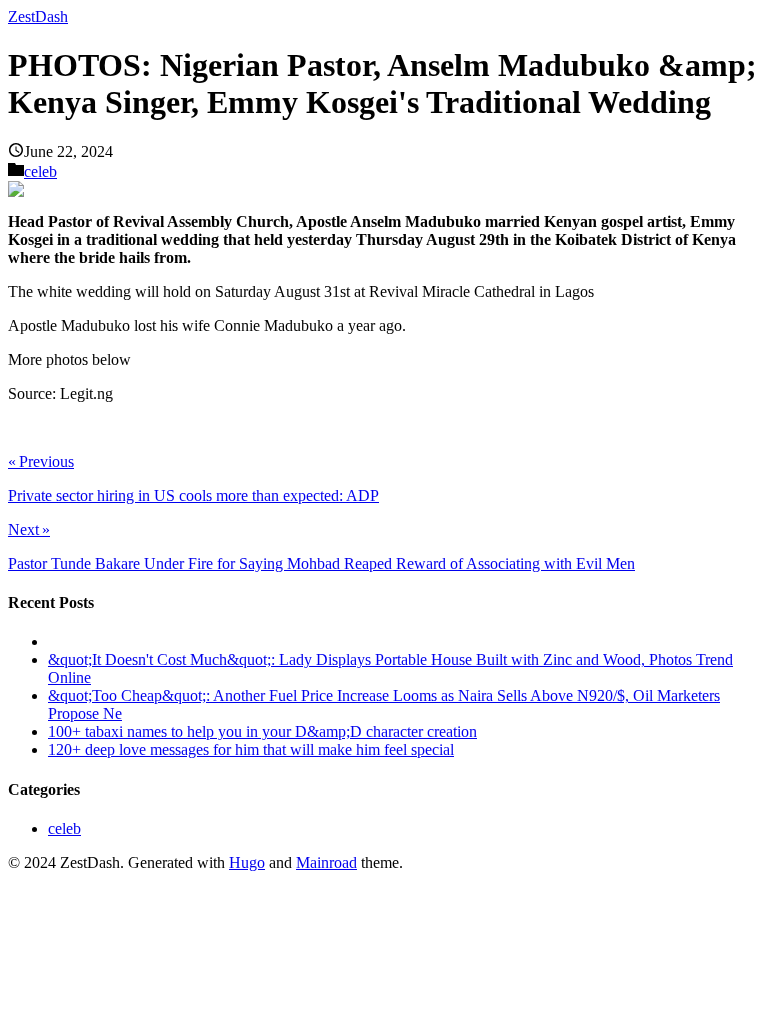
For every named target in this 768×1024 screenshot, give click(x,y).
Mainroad (326, 862)
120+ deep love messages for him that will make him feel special (251, 749)
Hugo (247, 862)
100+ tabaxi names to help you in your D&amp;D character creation (262, 731)
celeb (40, 171)
